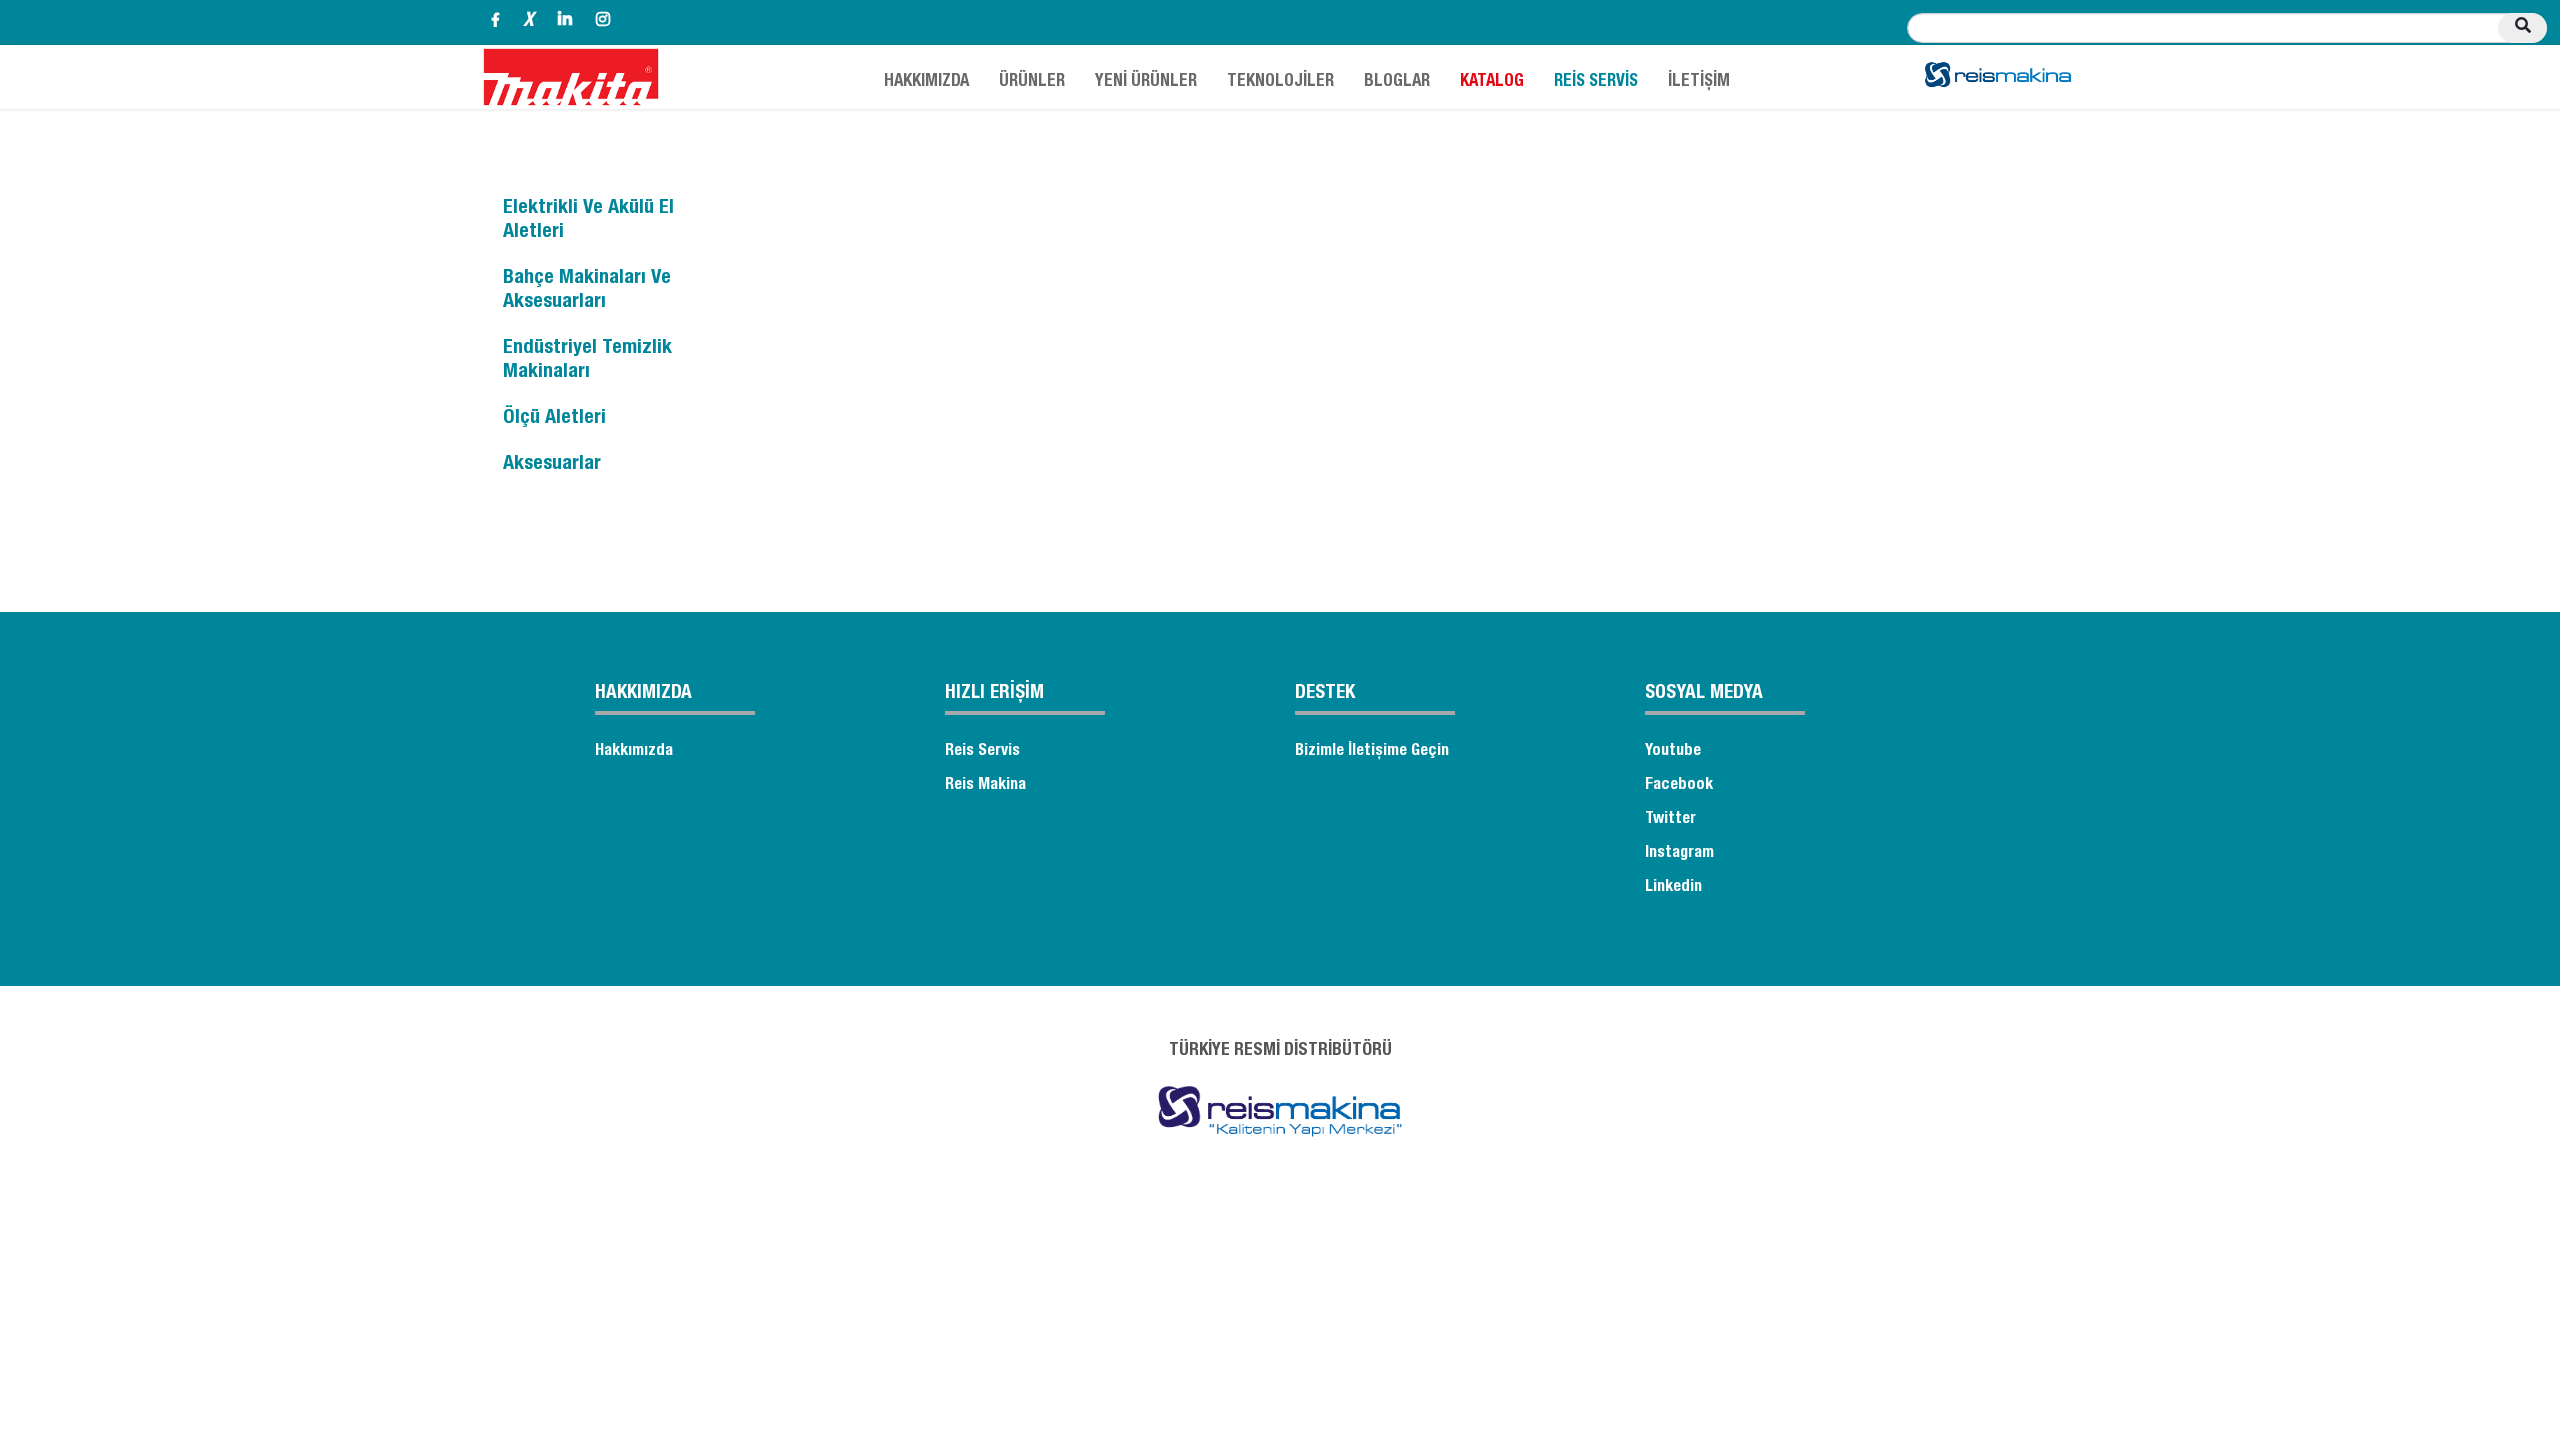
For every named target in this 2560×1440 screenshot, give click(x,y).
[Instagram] (603, 22)
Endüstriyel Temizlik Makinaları (587, 361)
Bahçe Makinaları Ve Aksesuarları (587, 291)
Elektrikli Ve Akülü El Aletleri (588, 221)
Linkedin (1673, 888)
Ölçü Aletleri (554, 419)
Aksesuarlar (552, 465)
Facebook (1679, 786)
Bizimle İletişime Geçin (1372, 752)
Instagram (1679, 854)
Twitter (1670, 820)
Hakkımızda (634, 752)
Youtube (1673, 752)
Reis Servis (982, 752)
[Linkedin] (565, 22)
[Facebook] (495, 22)
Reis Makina (985, 786)
